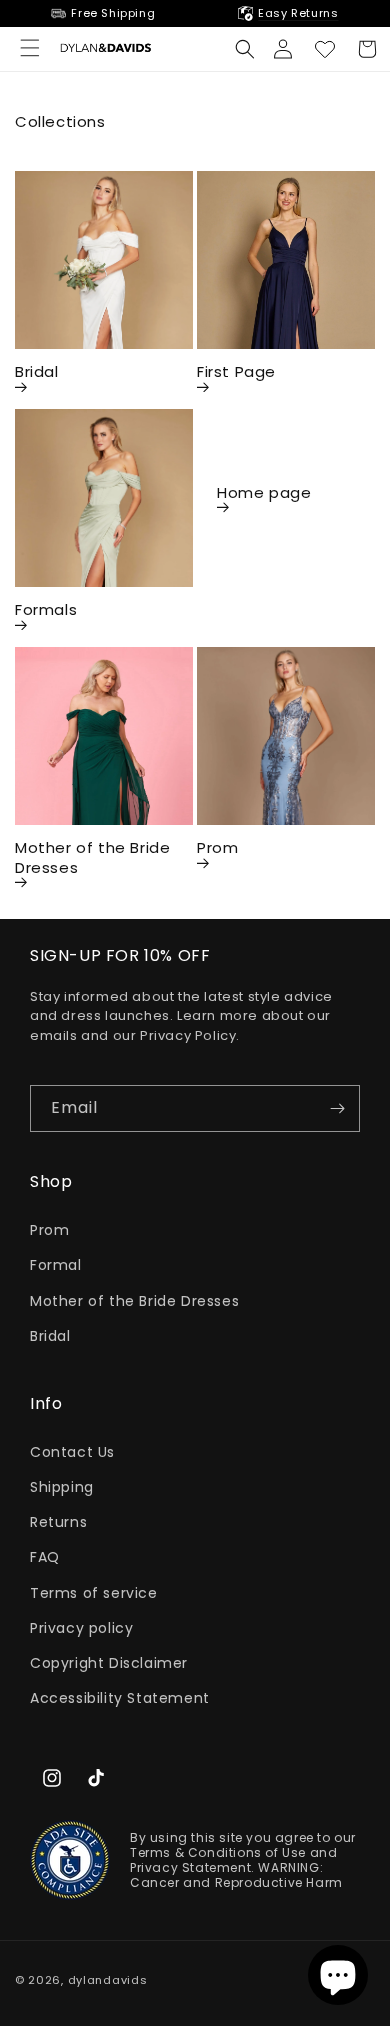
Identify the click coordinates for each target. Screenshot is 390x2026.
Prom (217, 848)
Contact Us (72, 1452)
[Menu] (30, 48)
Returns (58, 1522)
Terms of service (94, 1593)
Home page (264, 493)
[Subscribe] (337, 1108)
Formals (46, 610)
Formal (56, 1265)
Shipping (62, 1487)
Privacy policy (81, 1628)
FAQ (45, 1557)
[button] (245, 49)
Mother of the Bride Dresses (92, 858)
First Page (236, 372)
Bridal (37, 372)
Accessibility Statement (120, 1698)
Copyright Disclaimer (109, 1663)
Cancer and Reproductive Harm (236, 1882)
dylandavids (108, 1980)
